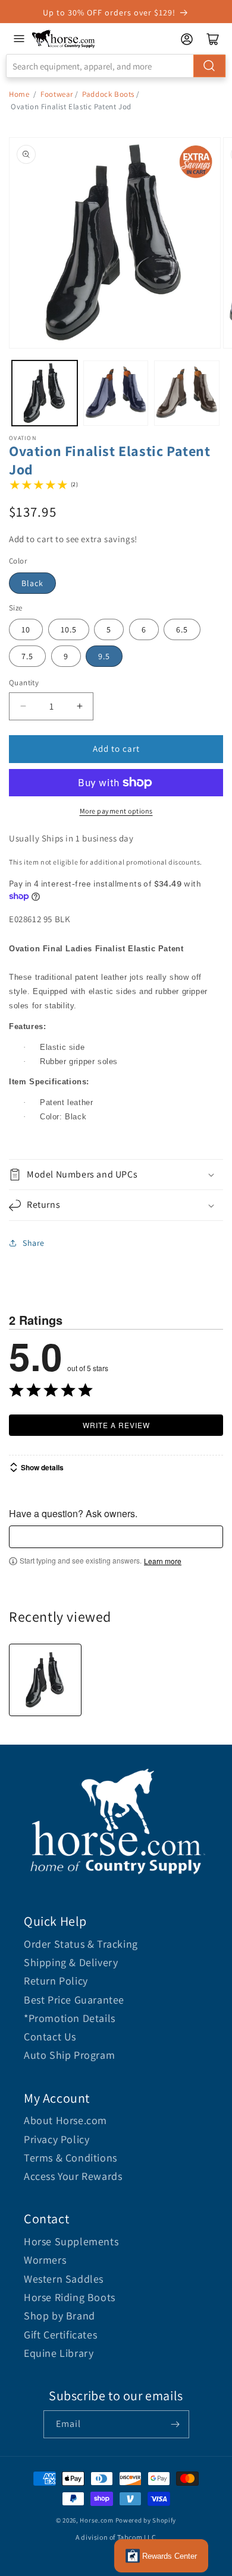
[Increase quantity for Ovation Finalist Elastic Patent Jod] (79, 706)
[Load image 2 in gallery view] (116, 393)
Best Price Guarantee (74, 2000)
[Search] (209, 66)
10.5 (69, 629)
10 (26, 629)
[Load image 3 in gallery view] (187, 393)
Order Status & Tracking (81, 1944)
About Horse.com (65, 2120)
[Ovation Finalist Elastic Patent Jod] (45, 1680)
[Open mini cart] (213, 39)
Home (19, 94)
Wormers (45, 2260)
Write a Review (116, 1425)
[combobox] (116, 66)
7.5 (27, 656)
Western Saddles (64, 2279)
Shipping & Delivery (71, 1962)
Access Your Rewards (73, 2176)
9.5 (104, 656)
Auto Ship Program (69, 2055)
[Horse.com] (64, 39)
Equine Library (59, 2353)
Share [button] (34, 1243)
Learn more (163, 1561)
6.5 (182, 629)
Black (32, 583)
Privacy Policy (57, 2139)
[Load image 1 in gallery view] (45, 393)
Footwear (57, 94)
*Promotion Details (70, 2018)
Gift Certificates (60, 2335)
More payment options (116, 811)
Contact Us (50, 2037)
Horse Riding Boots (70, 2297)
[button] (116, 1175)
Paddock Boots (108, 94)
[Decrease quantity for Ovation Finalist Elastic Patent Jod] (23, 706)
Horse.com (96, 2520)
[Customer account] (187, 39)
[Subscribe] (175, 2424)
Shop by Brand (59, 2316)
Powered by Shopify (146, 2520)
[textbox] (116, 1537)
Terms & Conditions (70, 2158)
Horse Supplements (71, 2241)
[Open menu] (19, 39)
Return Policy (56, 1981)
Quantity (24, 683)
